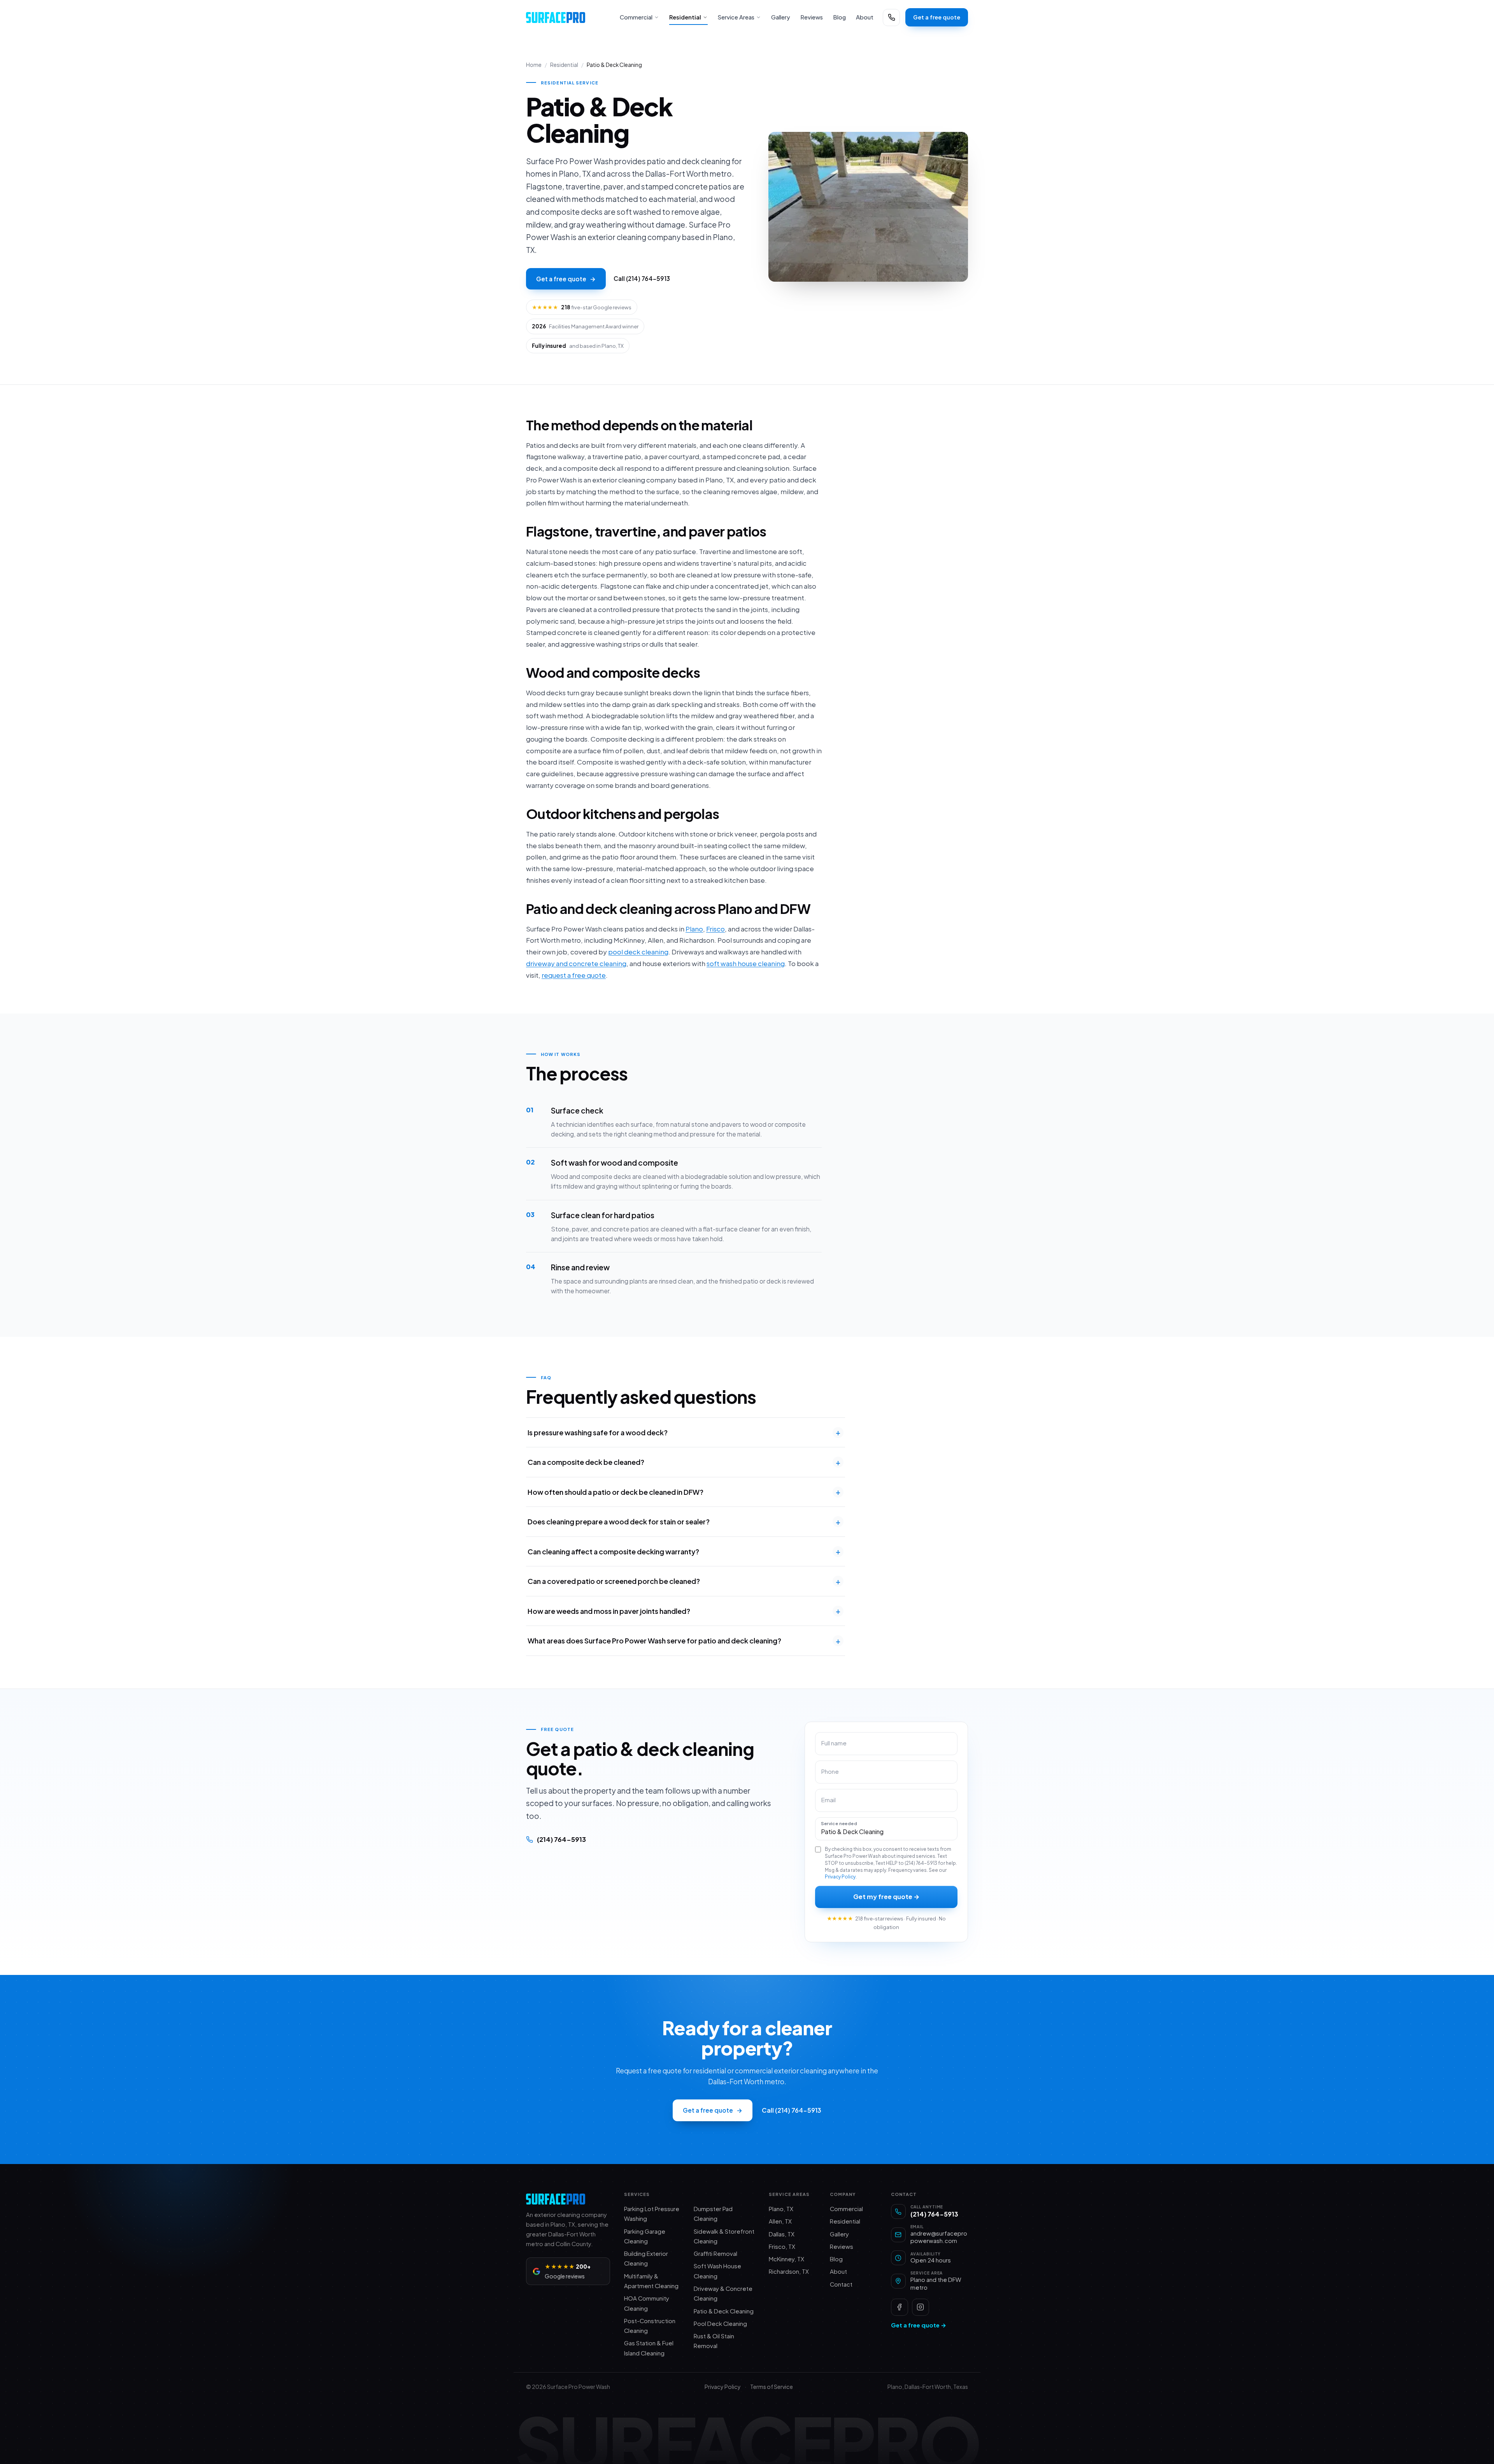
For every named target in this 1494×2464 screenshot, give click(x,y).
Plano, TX (781, 2209)
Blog (839, 17)
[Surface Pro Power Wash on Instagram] (921, 2307)
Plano (694, 929)
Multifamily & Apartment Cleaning (651, 2281)
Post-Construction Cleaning (650, 2326)
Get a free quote (937, 17)
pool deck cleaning (638, 952)
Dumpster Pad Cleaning (713, 2214)
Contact (841, 2284)
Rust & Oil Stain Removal (714, 2341)
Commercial (636, 17)
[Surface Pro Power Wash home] (568, 18)
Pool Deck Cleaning (720, 2324)
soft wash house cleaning (746, 963)
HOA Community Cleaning (647, 2303)
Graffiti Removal (715, 2254)
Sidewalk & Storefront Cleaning (724, 2236)
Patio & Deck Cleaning (724, 2311)
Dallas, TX (782, 2234)
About (865, 17)
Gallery (781, 17)
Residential (685, 17)
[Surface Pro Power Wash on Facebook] (900, 2307)
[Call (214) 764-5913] (891, 18)
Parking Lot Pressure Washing (652, 2214)
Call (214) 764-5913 (642, 278)
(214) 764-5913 (561, 1839)
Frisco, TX (782, 2247)
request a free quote (574, 975)
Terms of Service (772, 2387)
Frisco (715, 929)
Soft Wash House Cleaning (717, 2271)
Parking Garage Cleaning (645, 2236)
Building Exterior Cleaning (646, 2258)
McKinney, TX (786, 2259)
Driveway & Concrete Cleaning (723, 2293)
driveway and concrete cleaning (576, 963)
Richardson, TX (789, 2271)
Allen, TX (780, 2221)
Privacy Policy (840, 1877)
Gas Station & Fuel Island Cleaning (649, 2348)
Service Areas (736, 17)
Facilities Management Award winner (585, 326)
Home (534, 65)
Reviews (812, 17)
